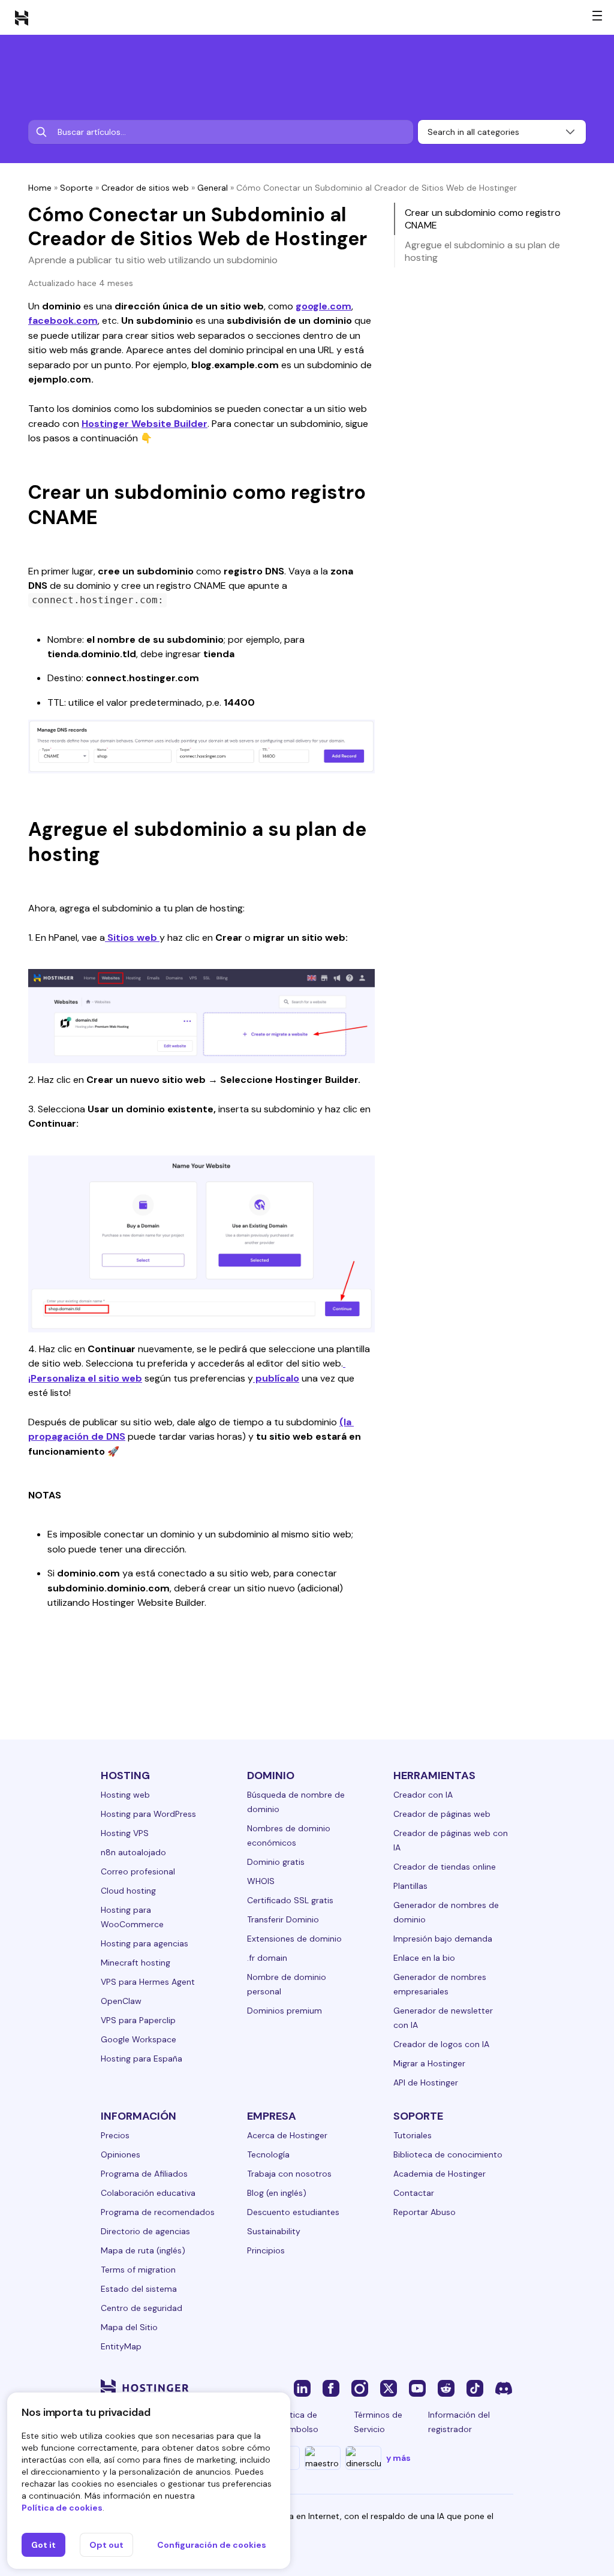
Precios (115, 2135)
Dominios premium (285, 2011)
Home (40, 188)
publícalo (276, 1378)
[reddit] (446, 2388)
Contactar (414, 2193)
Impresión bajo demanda (443, 1939)
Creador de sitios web (145, 188)
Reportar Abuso (425, 2212)
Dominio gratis (276, 1862)
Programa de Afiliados (144, 2174)
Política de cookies (62, 2508)
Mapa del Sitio (129, 2327)
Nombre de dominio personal (287, 1984)
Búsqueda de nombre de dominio (296, 1802)
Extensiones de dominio (294, 1939)
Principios (266, 2250)
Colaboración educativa (148, 2193)
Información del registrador (459, 2422)
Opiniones (121, 2154)
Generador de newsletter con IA (443, 2018)
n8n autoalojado (133, 1852)
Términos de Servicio (378, 2422)
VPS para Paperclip (138, 2020)
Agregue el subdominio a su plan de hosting (482, 251)
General (213, 188)
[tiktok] (475, 2388)
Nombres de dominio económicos (289, 1835)
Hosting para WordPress (148, 1814)
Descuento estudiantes (293, 2212)
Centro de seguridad (142, 2308)
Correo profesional (138, 1871)
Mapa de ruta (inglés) (143, 2250)
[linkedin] (302, 2388)
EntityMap (121, 2346)
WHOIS (261, 1881)
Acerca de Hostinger (287, 2135)
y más (398, 2458)
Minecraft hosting (136, 1963)
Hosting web (125, 1795)
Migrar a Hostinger (429, 2063)
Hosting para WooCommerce (132, 1917)
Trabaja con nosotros (289, 2174)
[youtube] (417, 2388)
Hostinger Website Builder (145, 424)
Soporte (76, 188)
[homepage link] (22, 17)
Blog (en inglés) (277, 2193)
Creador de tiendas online (445, 1867)
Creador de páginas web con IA (451, 1840)
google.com (323, 306)
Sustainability (274, 2231)
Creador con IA (423, 1795)
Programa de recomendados (158, 2212)
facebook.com (63, 321)
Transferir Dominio (283, 1919)
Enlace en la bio (424, 1958)
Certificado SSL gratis (290, 1900)
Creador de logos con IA (441, 2044)
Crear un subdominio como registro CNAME (483, 219)
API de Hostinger (426, 2083)
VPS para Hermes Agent (148, 1982)
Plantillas (410, 1886)
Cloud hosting (128, 1891)
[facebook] (331, 2388)
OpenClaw (121, 2001)
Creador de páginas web (442, 1814)
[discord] (504, 2388)
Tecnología (268, 2154)
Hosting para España (142, 2059)
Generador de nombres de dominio (446, 1912)
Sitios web (132, 938)
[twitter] (389, 2388)
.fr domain (267, 1958)
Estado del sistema (139, 2289)
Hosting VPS (125, 1833)
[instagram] (360, 2388)
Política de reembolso (297, 2422)
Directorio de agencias (145, 2231)
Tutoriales (413, 2135)
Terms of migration (138, 2270)
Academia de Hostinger (440, 2174)
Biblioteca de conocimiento (448, 2154)
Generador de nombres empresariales (440, 1984)
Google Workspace (139, 2039)
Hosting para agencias (145, 1943)
